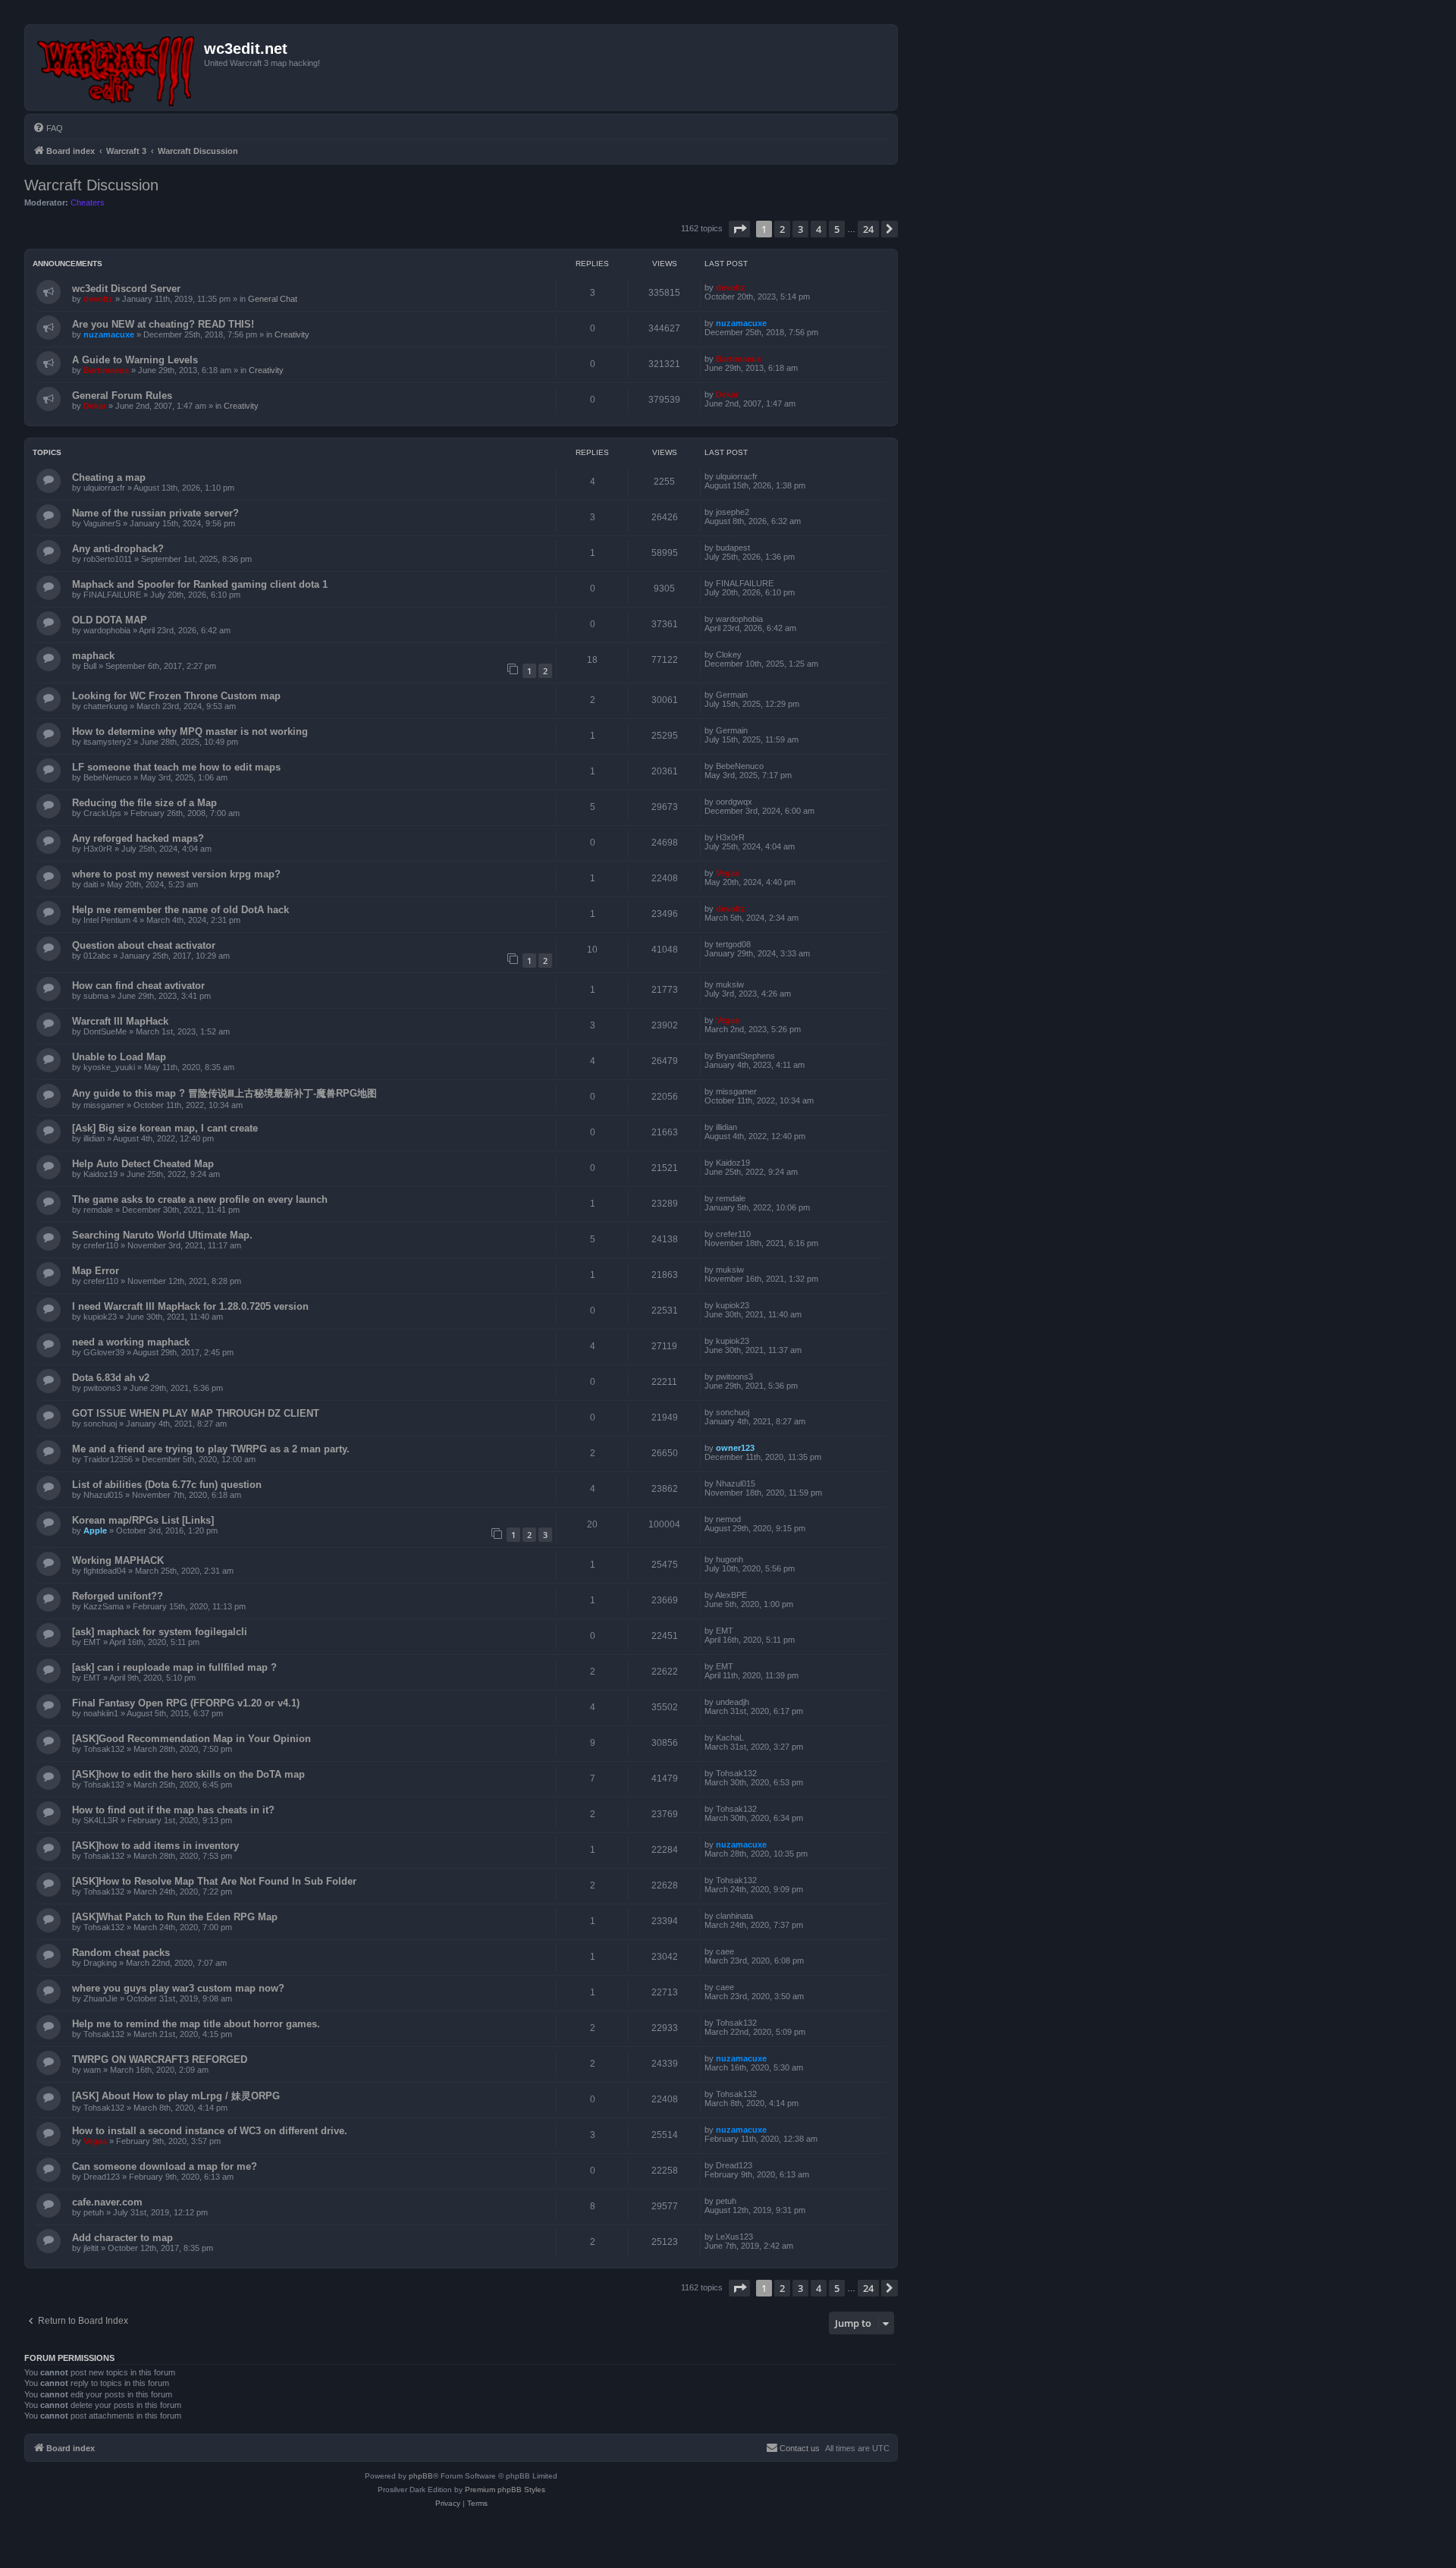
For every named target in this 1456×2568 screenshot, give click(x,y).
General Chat (273, 299)
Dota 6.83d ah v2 (111, 1378)
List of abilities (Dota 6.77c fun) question (167, 1485)
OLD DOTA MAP (110, 620)
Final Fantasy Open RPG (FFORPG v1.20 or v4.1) (186, 1703)
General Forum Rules (122, 396)
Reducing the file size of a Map (144, 803)
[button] (739, 229)
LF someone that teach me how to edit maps (176, 767)
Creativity (292, 334)
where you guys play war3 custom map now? (178, 1988)
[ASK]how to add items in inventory (155, 1846)
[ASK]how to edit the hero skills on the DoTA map (188, 1774)
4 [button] (819, 229)
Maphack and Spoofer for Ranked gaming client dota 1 (200, 584)
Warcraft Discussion (91, 185)
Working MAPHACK (118, 1560)
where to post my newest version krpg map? (176, 874)
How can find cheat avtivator (138, 986)
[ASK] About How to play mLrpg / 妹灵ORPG (176, 2096)
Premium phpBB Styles (505, 2490)
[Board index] (116, 67)
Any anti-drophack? (118, 549)
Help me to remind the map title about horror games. (196, 2024)
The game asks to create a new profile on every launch (200, 1199)
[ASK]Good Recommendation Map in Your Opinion (191, 1739)
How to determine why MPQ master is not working (190, 731)
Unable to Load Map (119, 1057)
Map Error (96, 1271)
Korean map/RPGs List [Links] (143, 1520)
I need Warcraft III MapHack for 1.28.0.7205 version (190, 1306)
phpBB (421, 2476)
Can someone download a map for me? (165, 2166)
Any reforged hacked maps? (138, 838)
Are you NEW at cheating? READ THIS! (163, 324)
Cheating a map (109, 477)
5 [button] (837, 229)
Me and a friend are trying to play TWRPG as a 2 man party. (211, 1449)
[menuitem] (48, 128)
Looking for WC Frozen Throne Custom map (176, 696)
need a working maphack (131, 1342)
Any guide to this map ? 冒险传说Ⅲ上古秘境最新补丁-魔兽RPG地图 (224, 1093)
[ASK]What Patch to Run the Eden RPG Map (175, 1917)
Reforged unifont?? (118, 1596)
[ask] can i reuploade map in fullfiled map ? (174, 1667)
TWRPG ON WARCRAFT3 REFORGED (160, 2059)
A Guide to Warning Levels (135, 360)
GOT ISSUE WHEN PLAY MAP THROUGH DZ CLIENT (196, 1413)
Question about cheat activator (144, 945)
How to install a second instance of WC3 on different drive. (210, 2131)
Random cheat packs (121, 1953)
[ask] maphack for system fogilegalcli (160, 1632)
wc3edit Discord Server (126, 289)
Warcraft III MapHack (120, 1021)
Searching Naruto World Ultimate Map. (162, 1235)
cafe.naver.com (107, 2202)
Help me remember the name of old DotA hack (180, 910)
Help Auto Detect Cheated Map (143, 1164)
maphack (93, 656)
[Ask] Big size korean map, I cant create (165, 1128)
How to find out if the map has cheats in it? (173, 1810)
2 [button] (782, 229)
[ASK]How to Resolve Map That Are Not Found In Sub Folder (214, 1881)
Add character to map (122, 2238)
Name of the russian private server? (155, 513)
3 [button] (800, 229)
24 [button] (868, 229)
